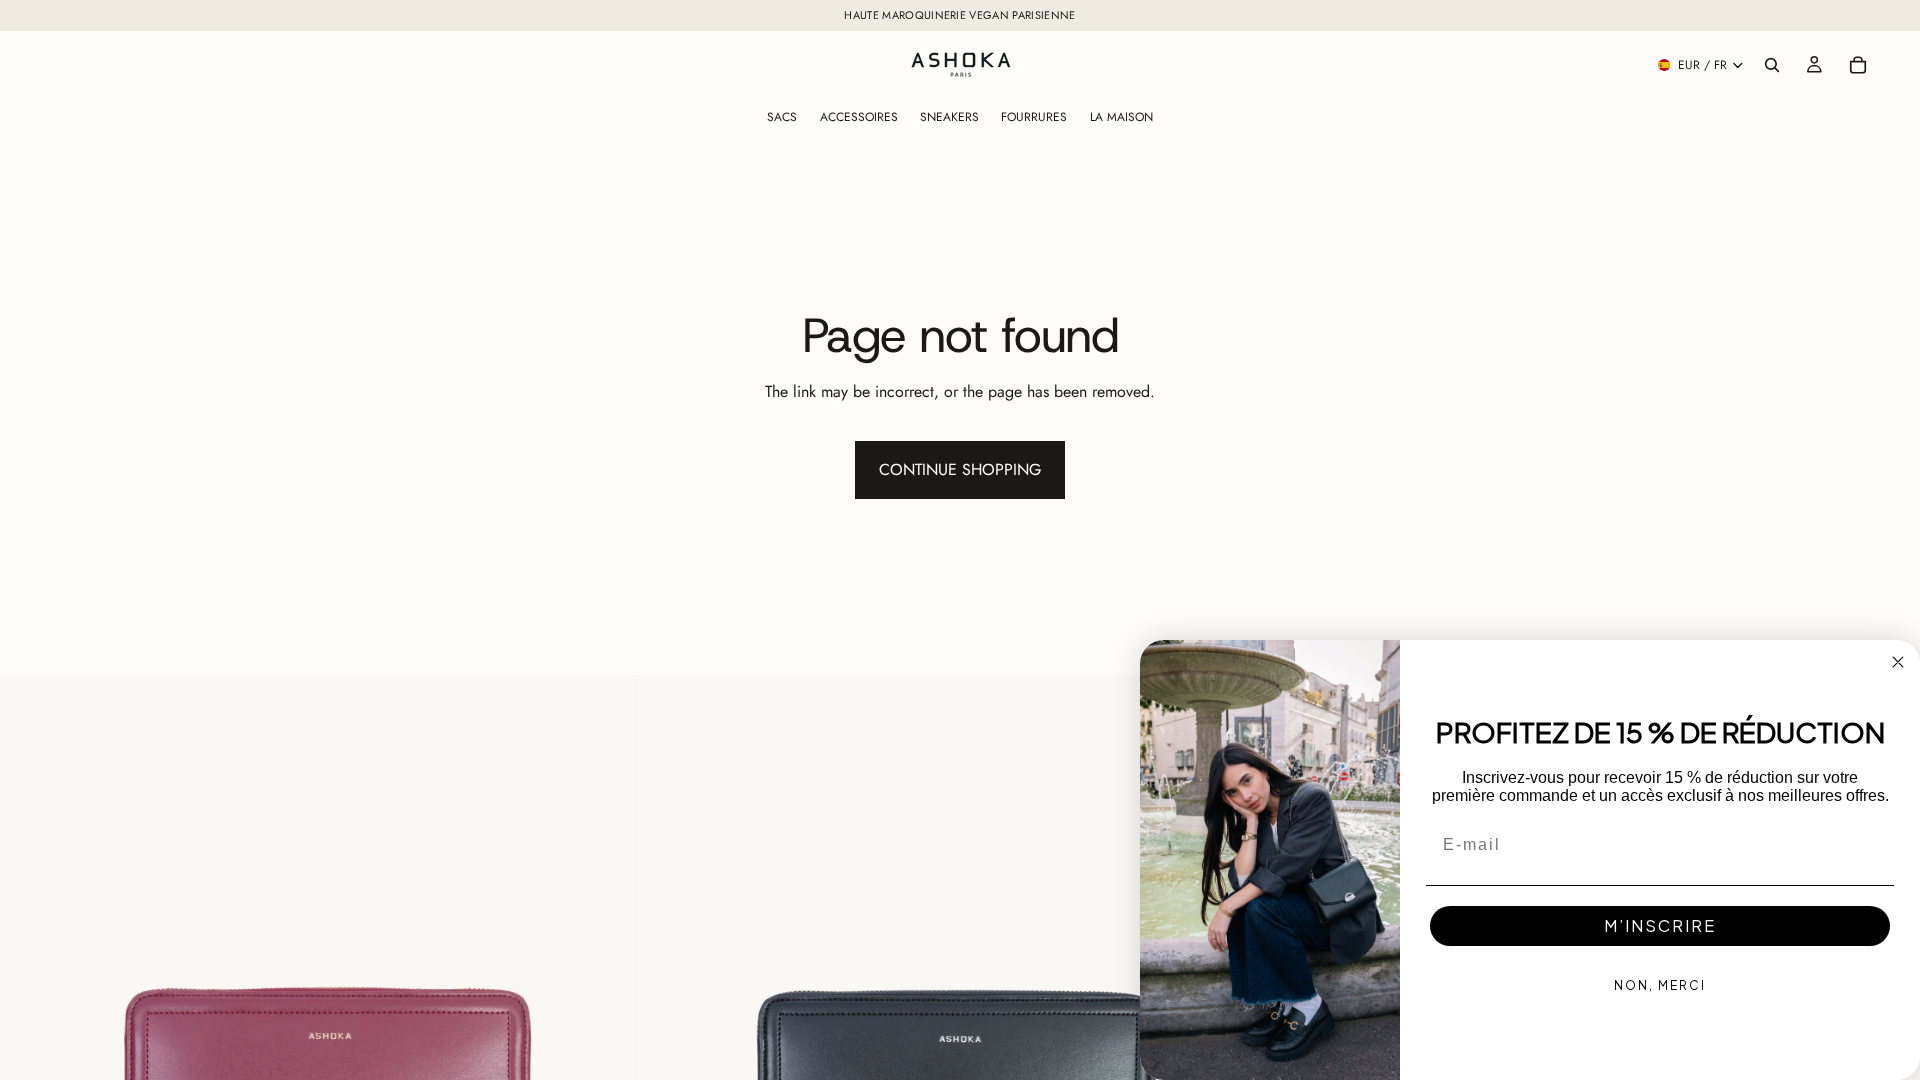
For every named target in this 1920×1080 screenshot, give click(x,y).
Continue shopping (960, 469)
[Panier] (1858, 65)
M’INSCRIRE (1660, 925)
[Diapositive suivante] (609, 995)
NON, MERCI (1660, 985)
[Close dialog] (1898, 662)
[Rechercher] (1772, 65)
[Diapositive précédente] (30, 995)
